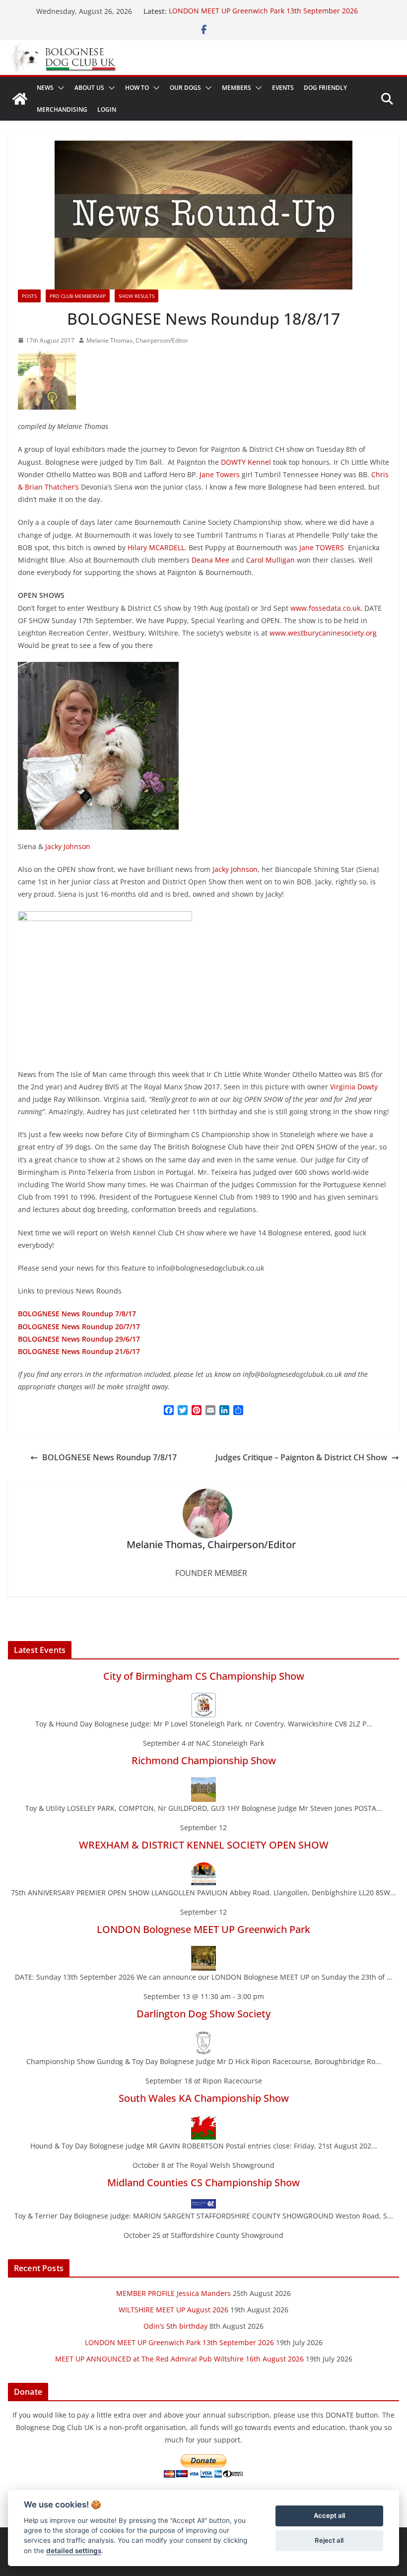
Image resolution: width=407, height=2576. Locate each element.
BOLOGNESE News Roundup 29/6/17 (79, 1339)
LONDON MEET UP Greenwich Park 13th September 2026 (263, 11)
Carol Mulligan (271, 560)
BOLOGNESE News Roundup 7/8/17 (109, 1457)
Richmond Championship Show (204, 1760)
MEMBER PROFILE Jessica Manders (173, 2293)
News (45, 88)
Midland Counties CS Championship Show (203, 2182)
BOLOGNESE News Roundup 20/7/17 (79, 1326)
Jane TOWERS (322, 547)
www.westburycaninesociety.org (323, 633)
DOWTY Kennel (246, 462)
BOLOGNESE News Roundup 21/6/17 (79, 1351)
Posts (29, 296)
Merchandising (62, 109)
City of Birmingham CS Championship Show (204, 1676)
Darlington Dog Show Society (203, 2014)
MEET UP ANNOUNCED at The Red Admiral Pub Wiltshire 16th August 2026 (179, 2359)
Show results (136, 296)
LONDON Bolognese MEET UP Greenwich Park (203, 1929)
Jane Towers (220, 474)
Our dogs (185, 88)
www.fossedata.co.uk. (326, 608)
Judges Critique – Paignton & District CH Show (301, 1457)
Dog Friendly (325, 88)
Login (107, 109)
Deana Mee (210, 560)
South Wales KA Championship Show (204, 2098)
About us (89, 88)
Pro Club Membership (78, 296)
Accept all (329, 2515)
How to (137, 88)
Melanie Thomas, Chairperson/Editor (137, 340)
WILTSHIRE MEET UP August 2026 (173, 2310)
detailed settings (74, 2551)
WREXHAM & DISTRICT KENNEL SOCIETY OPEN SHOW (204, 1845)
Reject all (329, 2540)
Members (237, 88)
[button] (59, 88)
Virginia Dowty (354, 1087)
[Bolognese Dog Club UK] (20, 99)
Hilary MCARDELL (156, 547)
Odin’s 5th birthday (175, 2326)
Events (283, 88)
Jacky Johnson (68, 846)
